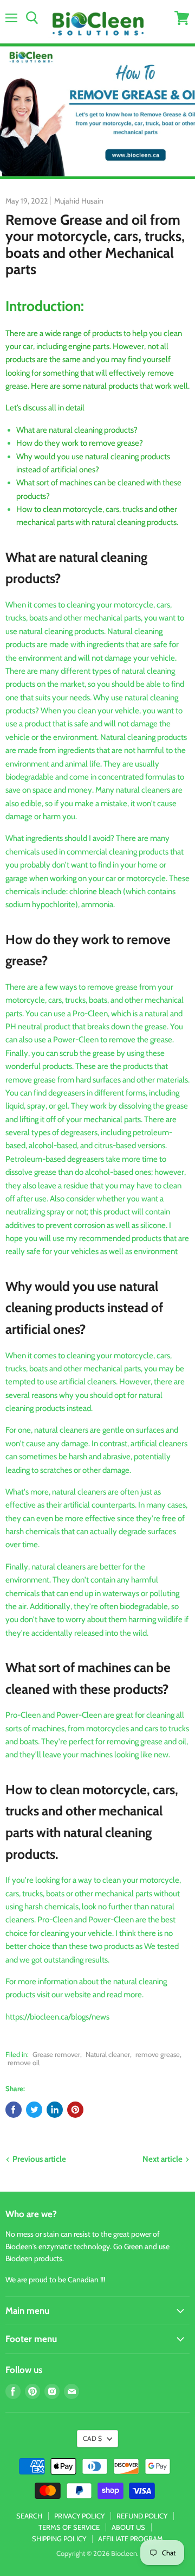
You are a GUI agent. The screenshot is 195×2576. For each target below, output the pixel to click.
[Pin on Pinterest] (75, 2110)
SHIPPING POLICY (59, 2539)
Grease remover (56, 2054)
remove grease (158, 2054)
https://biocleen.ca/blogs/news (57, 2017)
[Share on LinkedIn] (55, 2110)
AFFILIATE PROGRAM (131, 2539)
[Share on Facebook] (14, 2110)
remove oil (24, 2062)
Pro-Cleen (90, 1014)
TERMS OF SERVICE (69, 2527)
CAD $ (92, 2438)
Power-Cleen (76, 1040)
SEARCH (29, 2516)
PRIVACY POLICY (79, 2516)
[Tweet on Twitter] (34, 2110)
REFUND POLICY (142, 2516)
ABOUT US (128, 2527)
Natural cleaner (108, 2054)
